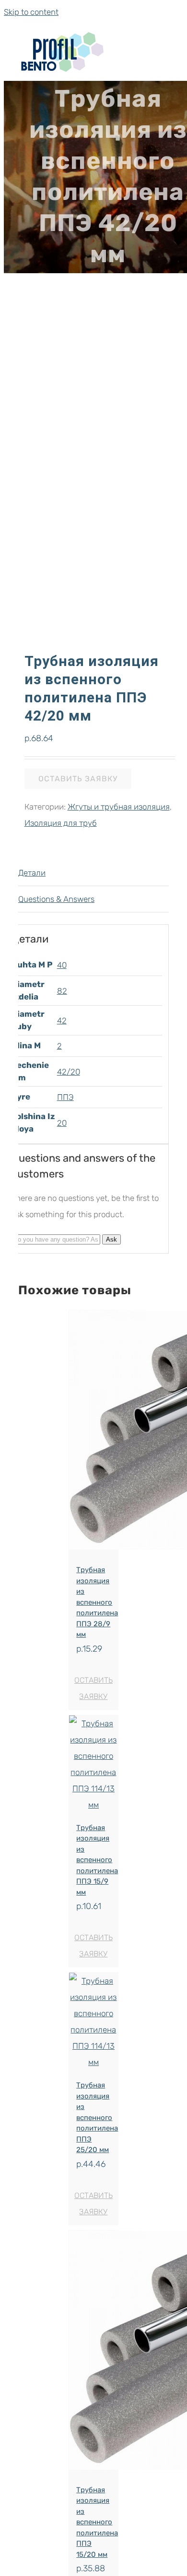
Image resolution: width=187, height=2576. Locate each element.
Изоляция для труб (61, 823)
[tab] (93, 873)
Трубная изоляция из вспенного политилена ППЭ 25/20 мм (97, 2117)
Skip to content (31, 12)
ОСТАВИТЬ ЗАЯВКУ (78, 779)
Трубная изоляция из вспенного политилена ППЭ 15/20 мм (97, 2522)
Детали (32, 873)
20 (62, 1123)
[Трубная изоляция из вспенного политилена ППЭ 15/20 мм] (93, 2353)
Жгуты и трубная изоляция (119, 807)
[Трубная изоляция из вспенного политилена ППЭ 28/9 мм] (93, 1433)
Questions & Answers (56, 899)
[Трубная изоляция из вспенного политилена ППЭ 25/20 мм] (93, 2021)
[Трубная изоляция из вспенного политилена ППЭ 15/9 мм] (93, 1764)
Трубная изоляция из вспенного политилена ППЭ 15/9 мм (97, 1860)
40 (62, 965)
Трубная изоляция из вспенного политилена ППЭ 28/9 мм (97, 1602)
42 (62, 1021)
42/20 (69, 1072)
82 (62, 991)
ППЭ (65, 1097)
